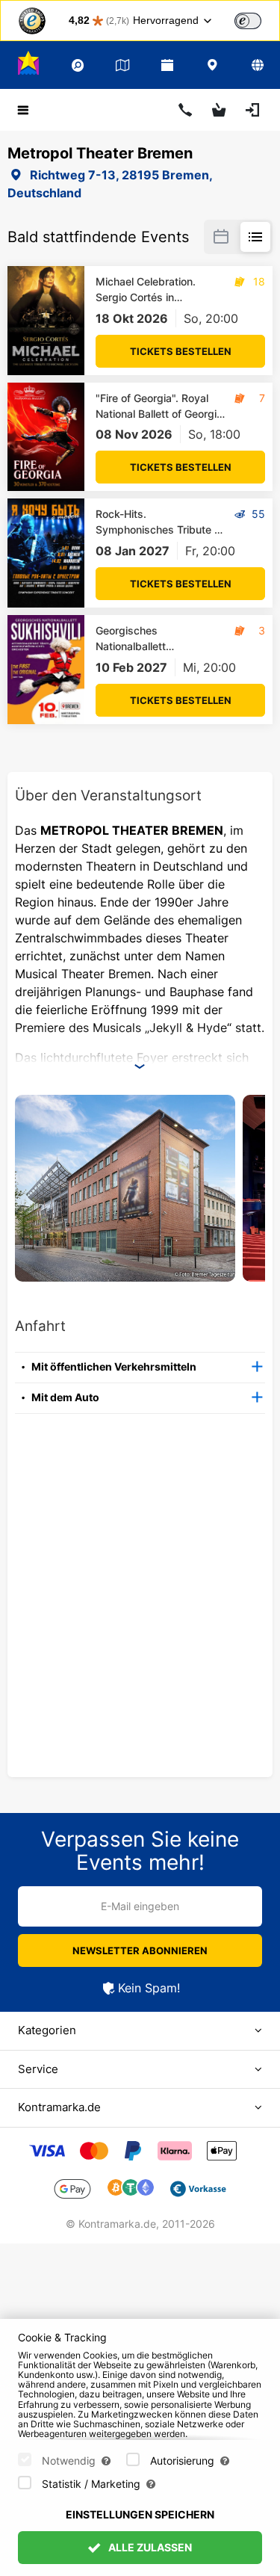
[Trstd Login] (257, 19)
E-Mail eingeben (140, 1906)
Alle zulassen (149, 2547)
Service (38, 2069)
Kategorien (47, 2030)
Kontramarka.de (59, 2107)
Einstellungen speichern (140, 2514)
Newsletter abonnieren (140, 1950)
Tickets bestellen (181, 351)
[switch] (248, 21)
